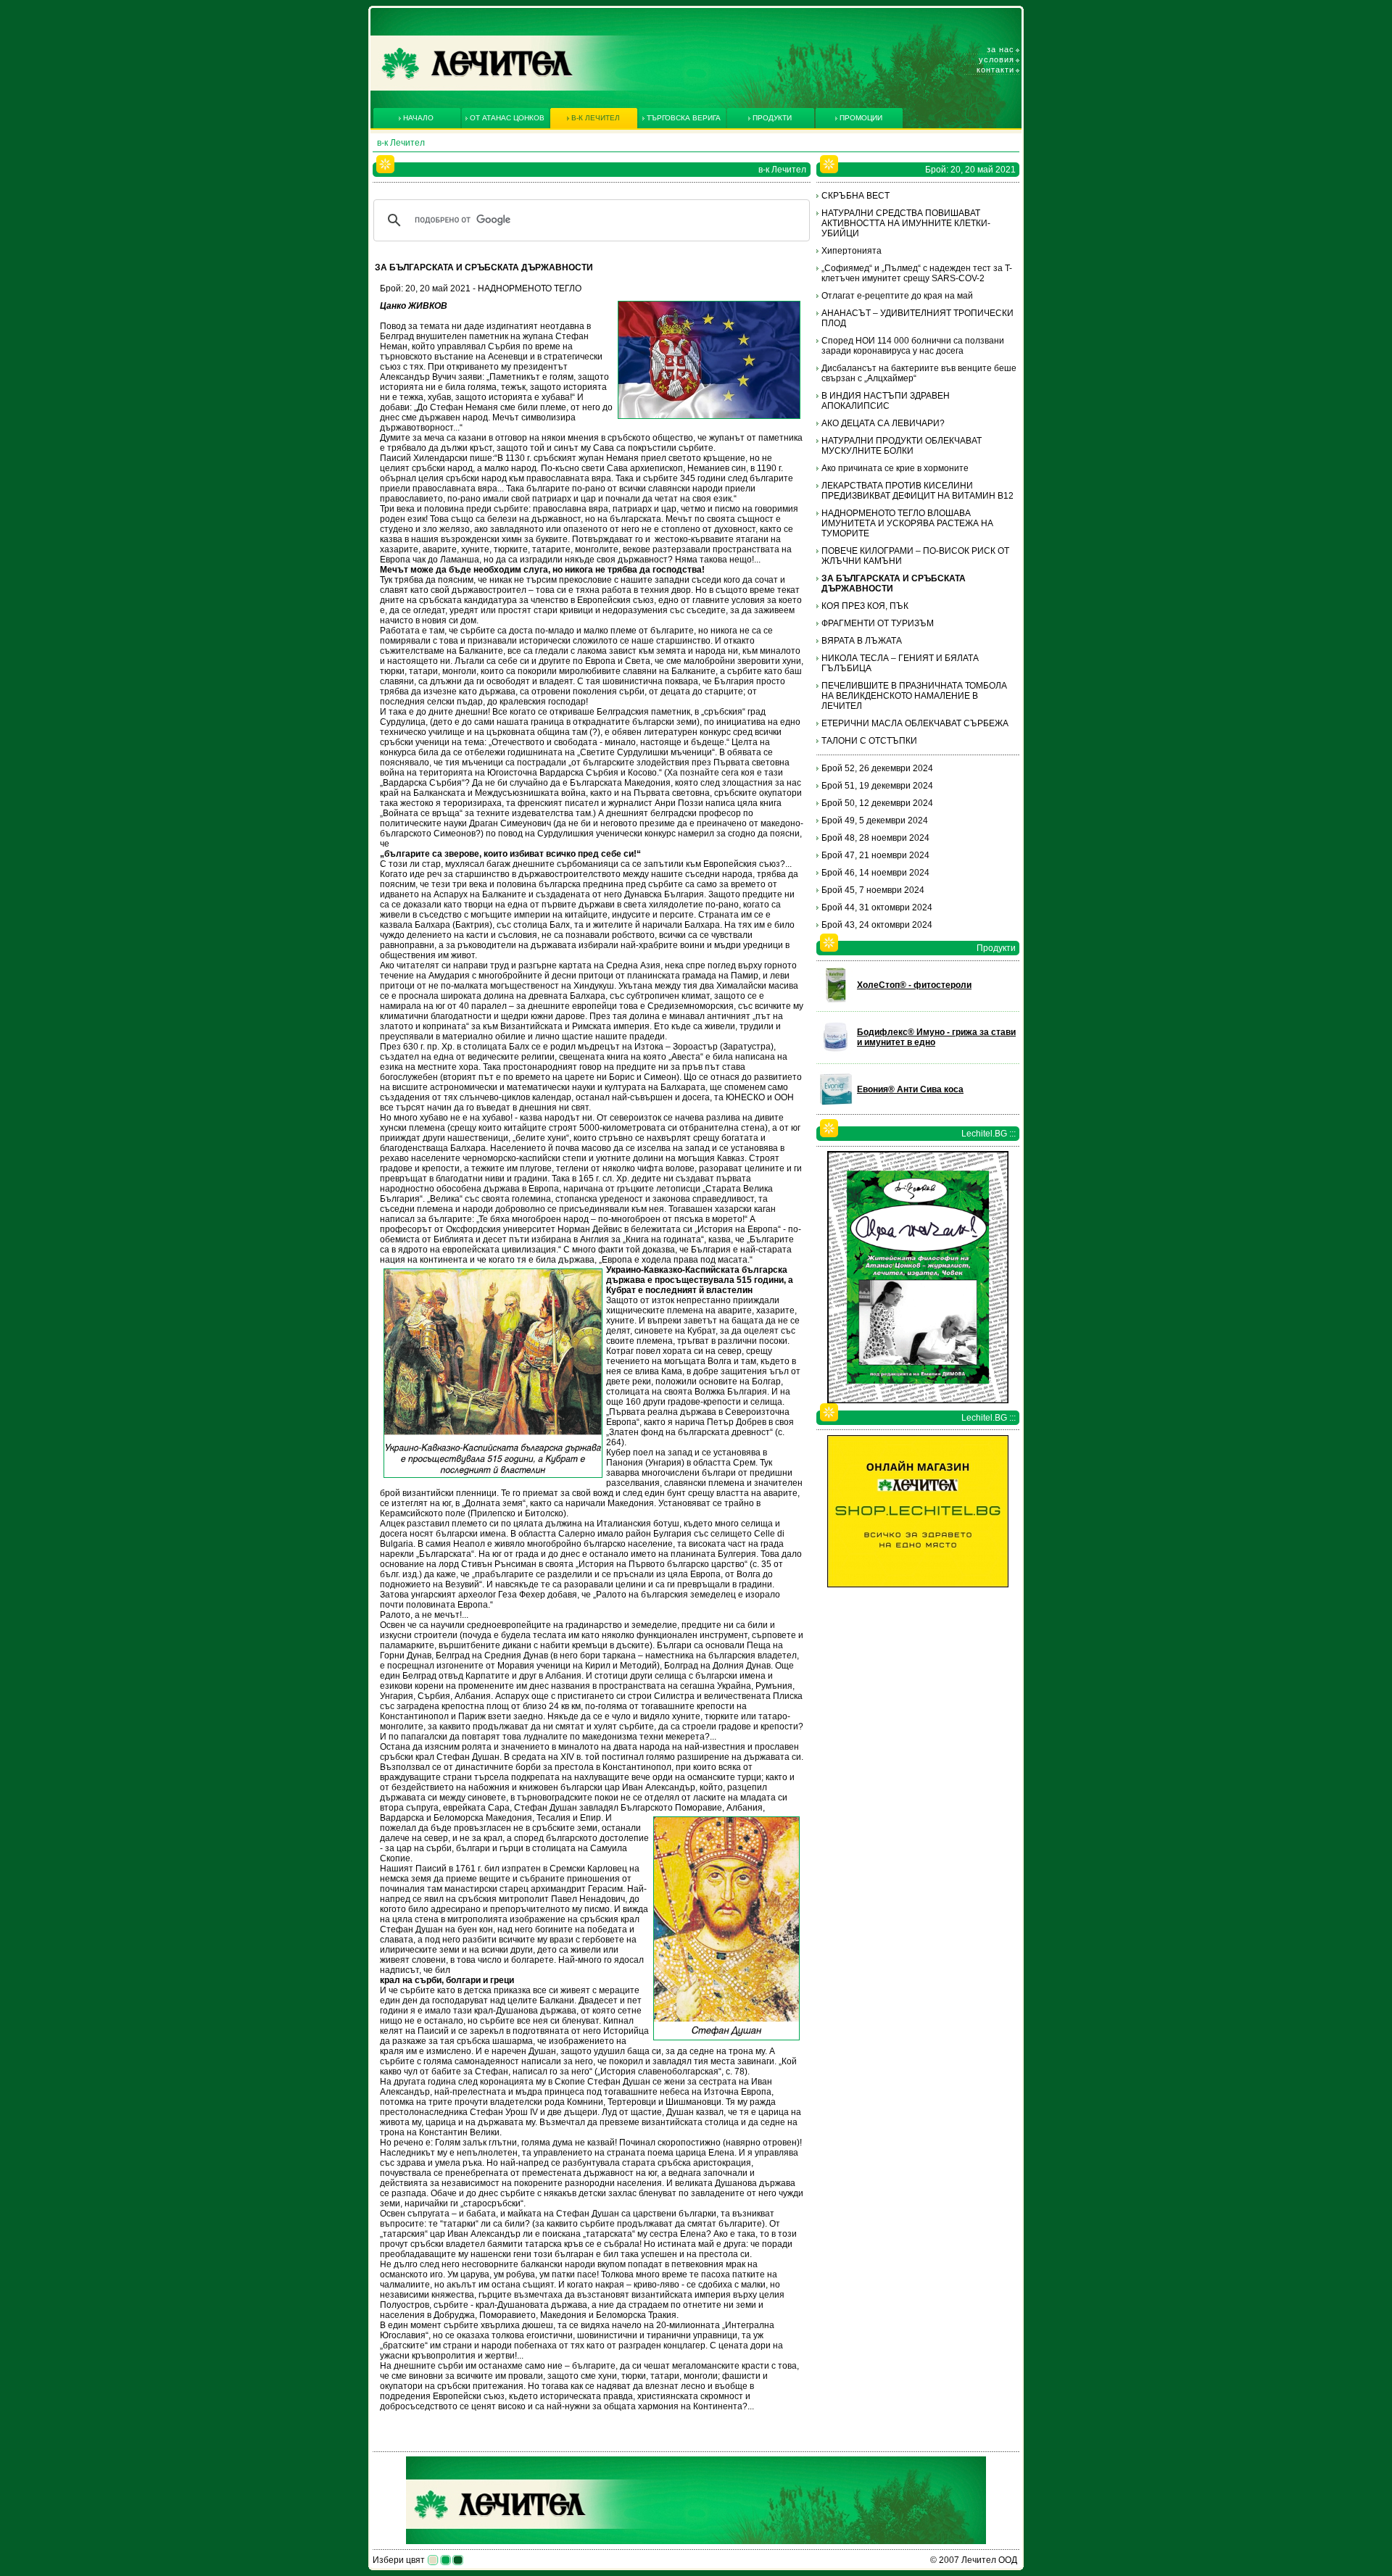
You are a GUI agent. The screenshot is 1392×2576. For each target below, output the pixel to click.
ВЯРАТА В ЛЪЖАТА (862, 641)
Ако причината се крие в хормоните (895, 468)
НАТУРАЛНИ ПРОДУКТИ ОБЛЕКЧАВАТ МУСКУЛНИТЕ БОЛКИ (902, 446)
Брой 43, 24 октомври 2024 (877, 925)
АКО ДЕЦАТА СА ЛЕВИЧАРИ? (883, 423)
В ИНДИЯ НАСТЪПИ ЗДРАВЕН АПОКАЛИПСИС (886, 401)
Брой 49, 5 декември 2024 (875, 820)
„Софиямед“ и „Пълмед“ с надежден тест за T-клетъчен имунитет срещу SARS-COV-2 (917, 273)
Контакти (995, 70)
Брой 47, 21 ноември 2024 (875, 855)
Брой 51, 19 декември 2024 (877, 786)
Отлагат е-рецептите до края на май (897, 296)
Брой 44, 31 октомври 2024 (877, 907)
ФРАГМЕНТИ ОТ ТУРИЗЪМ (878, 623)
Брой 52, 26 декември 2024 (877, 768)
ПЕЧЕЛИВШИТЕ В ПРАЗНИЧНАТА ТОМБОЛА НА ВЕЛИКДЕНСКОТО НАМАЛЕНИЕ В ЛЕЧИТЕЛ (914, 696)
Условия (997, 59)
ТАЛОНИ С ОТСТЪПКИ (869, 741)
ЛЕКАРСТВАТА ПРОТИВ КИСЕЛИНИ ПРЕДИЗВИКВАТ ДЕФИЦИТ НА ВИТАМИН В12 (917, 491)
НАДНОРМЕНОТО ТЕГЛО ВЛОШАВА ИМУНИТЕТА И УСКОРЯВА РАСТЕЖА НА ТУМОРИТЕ (907, 523)
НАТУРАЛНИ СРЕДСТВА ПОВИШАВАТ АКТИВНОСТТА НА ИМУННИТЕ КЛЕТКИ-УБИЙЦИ (906, 223)
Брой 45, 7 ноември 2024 (873, 890)
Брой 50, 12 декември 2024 (877, 803)
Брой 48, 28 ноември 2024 (875, 838)
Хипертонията (852, 251)
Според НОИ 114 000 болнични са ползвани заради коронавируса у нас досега (913, 346)
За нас (1000, 49)
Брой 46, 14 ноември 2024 (875, 873)
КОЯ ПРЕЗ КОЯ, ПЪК (865, 606)
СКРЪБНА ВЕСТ (855, 196)
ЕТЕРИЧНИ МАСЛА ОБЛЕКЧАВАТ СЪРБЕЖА (915, 723)
